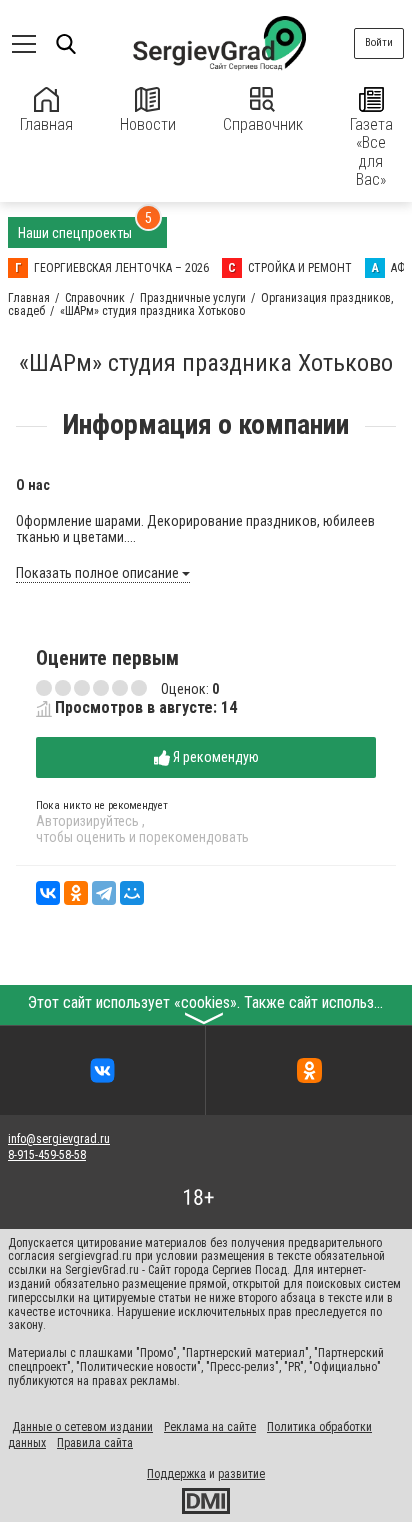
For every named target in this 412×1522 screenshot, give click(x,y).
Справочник (263, 124)
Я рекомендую (214, 757)
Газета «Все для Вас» (371, 152)
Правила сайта (95, 1443)
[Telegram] (104, 893)
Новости (148, 124)
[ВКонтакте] (48, 893)
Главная (46, 124)
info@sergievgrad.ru (59, 1139)
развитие (241, 1474)
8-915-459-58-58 (47, 1155)
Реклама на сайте (210, 1427)
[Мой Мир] (132, 893)
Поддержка (176, 1474)
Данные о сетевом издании (82, 1427)
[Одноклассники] (76, 893)
